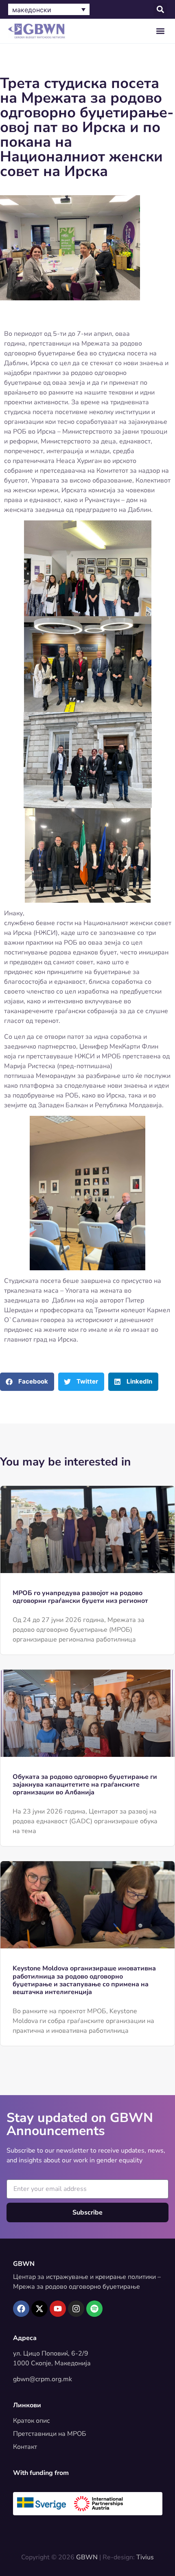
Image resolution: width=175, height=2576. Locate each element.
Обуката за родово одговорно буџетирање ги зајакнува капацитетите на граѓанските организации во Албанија (85, 1785)
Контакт (25, 2447)
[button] (160, 10)
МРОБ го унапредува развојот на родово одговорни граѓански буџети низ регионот (80, 1597)
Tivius (145, 2557)
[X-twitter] (39, 2309)
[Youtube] (58, 2309)
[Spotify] (94, 2309)
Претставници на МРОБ (50, 2434)
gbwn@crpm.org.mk (43, 2379)
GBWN (24, 2264)
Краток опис (32, 2421)
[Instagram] (76, 2309)
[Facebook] (21, 2309)
